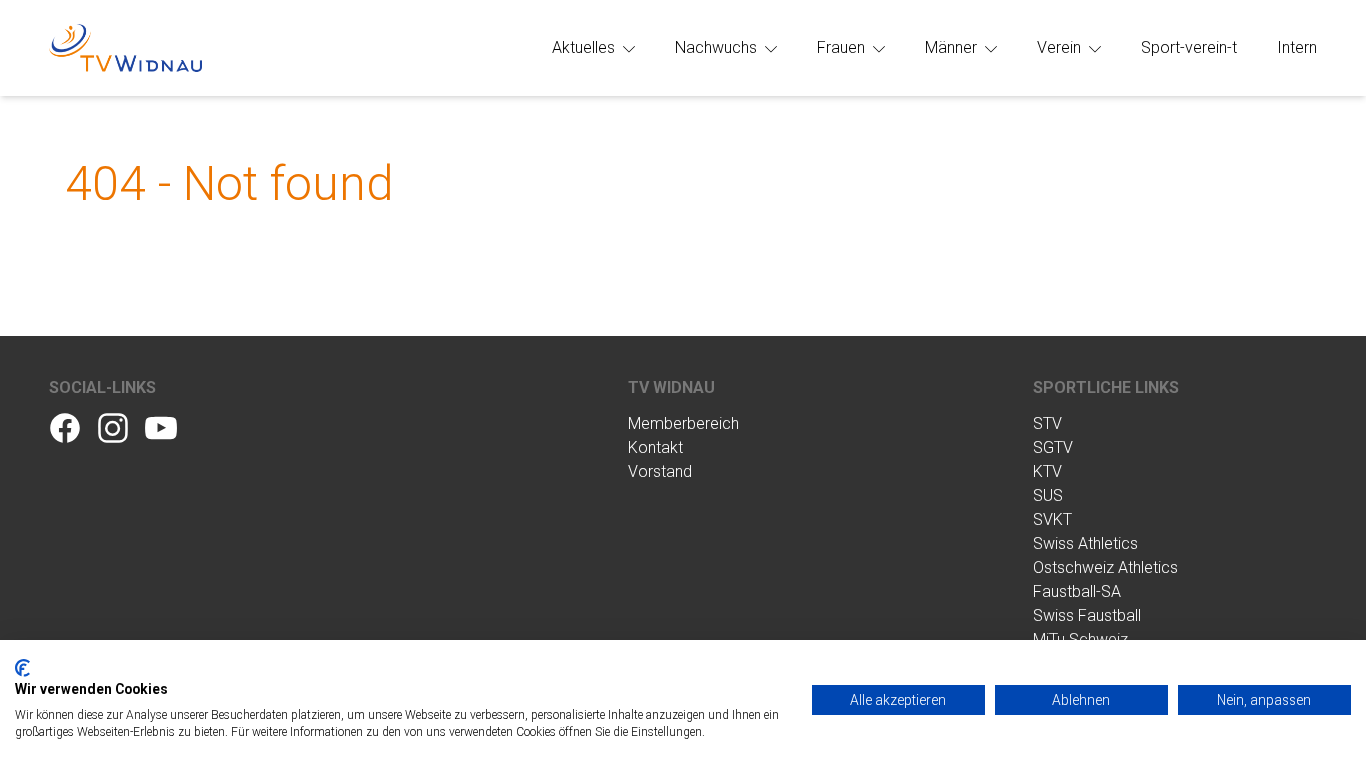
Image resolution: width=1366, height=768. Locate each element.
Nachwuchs (718, 47)
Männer (953, 47)
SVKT (1052, 519)
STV (1047, 423)
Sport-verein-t (1189, 47)
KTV (1047, 471)
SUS (1048, 495)
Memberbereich (683, 423)
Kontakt (655, 447)
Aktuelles (585, 47)
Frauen (843, 47)
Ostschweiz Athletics (1105, 567)
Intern (1297, 47)
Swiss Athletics (1085, 543)
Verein (1061, 47)
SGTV (1053, 447)
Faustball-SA (1077, 591)
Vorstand (660, 471)
